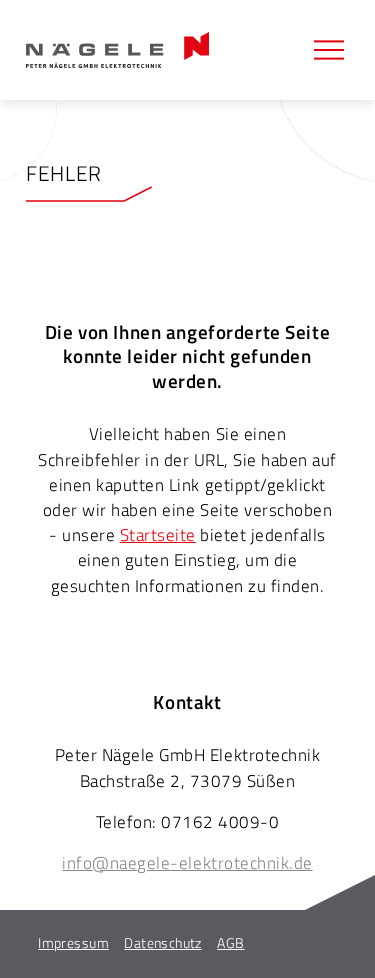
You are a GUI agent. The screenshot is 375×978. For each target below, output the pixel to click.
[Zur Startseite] (117, 50)
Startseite (158, 535)
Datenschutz (163, 943)
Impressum (73, 943)
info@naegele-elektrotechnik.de (187, 863)
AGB (230, 943)
